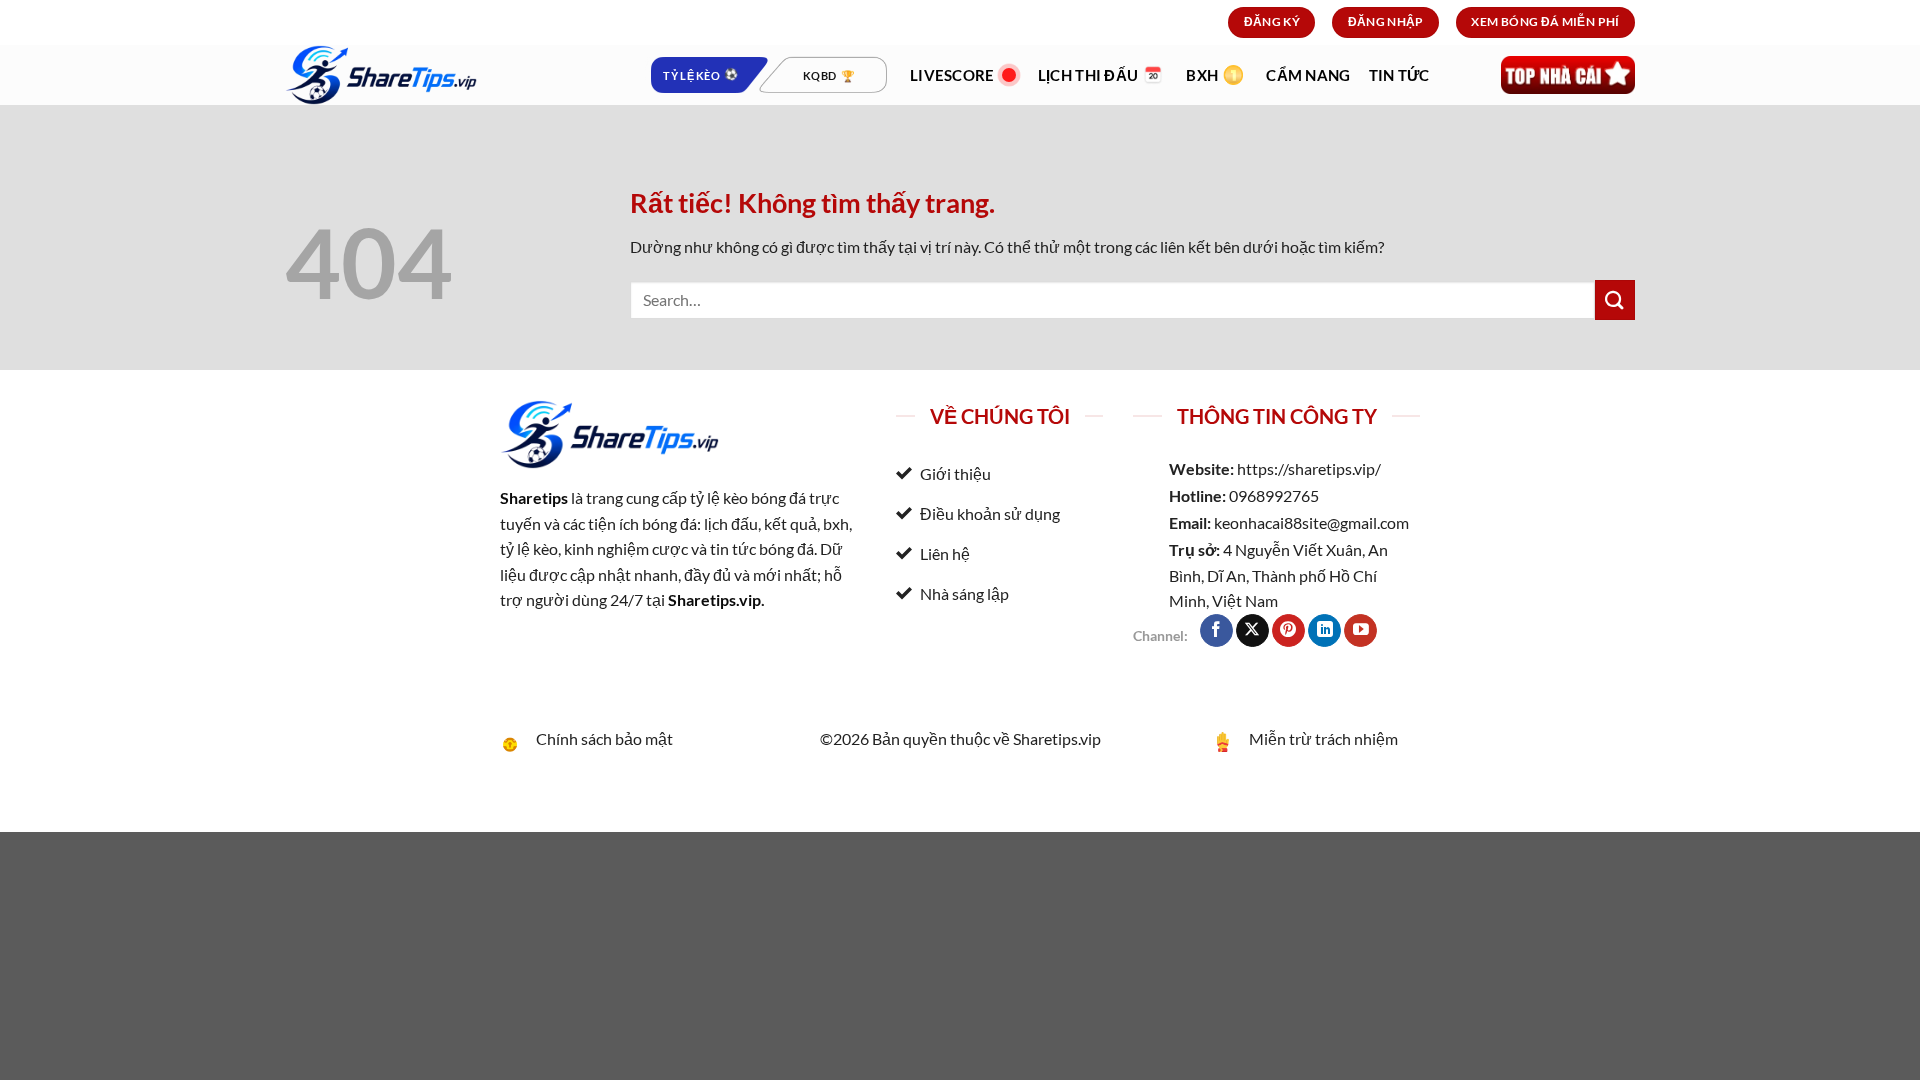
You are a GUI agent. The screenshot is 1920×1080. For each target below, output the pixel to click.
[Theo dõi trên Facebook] (1216, 631)
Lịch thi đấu (1088, 75)
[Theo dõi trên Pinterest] (1288, 631)
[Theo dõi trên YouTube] (1360, 631)
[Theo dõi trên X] (1252, 631)
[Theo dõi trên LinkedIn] (1324, 631)
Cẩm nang (1308, 75)
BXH (1202, 75)
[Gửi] (1615, 299)
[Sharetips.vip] (450, 75)
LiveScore (952, 75)
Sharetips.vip (714, 599)
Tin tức (1399, 75)
